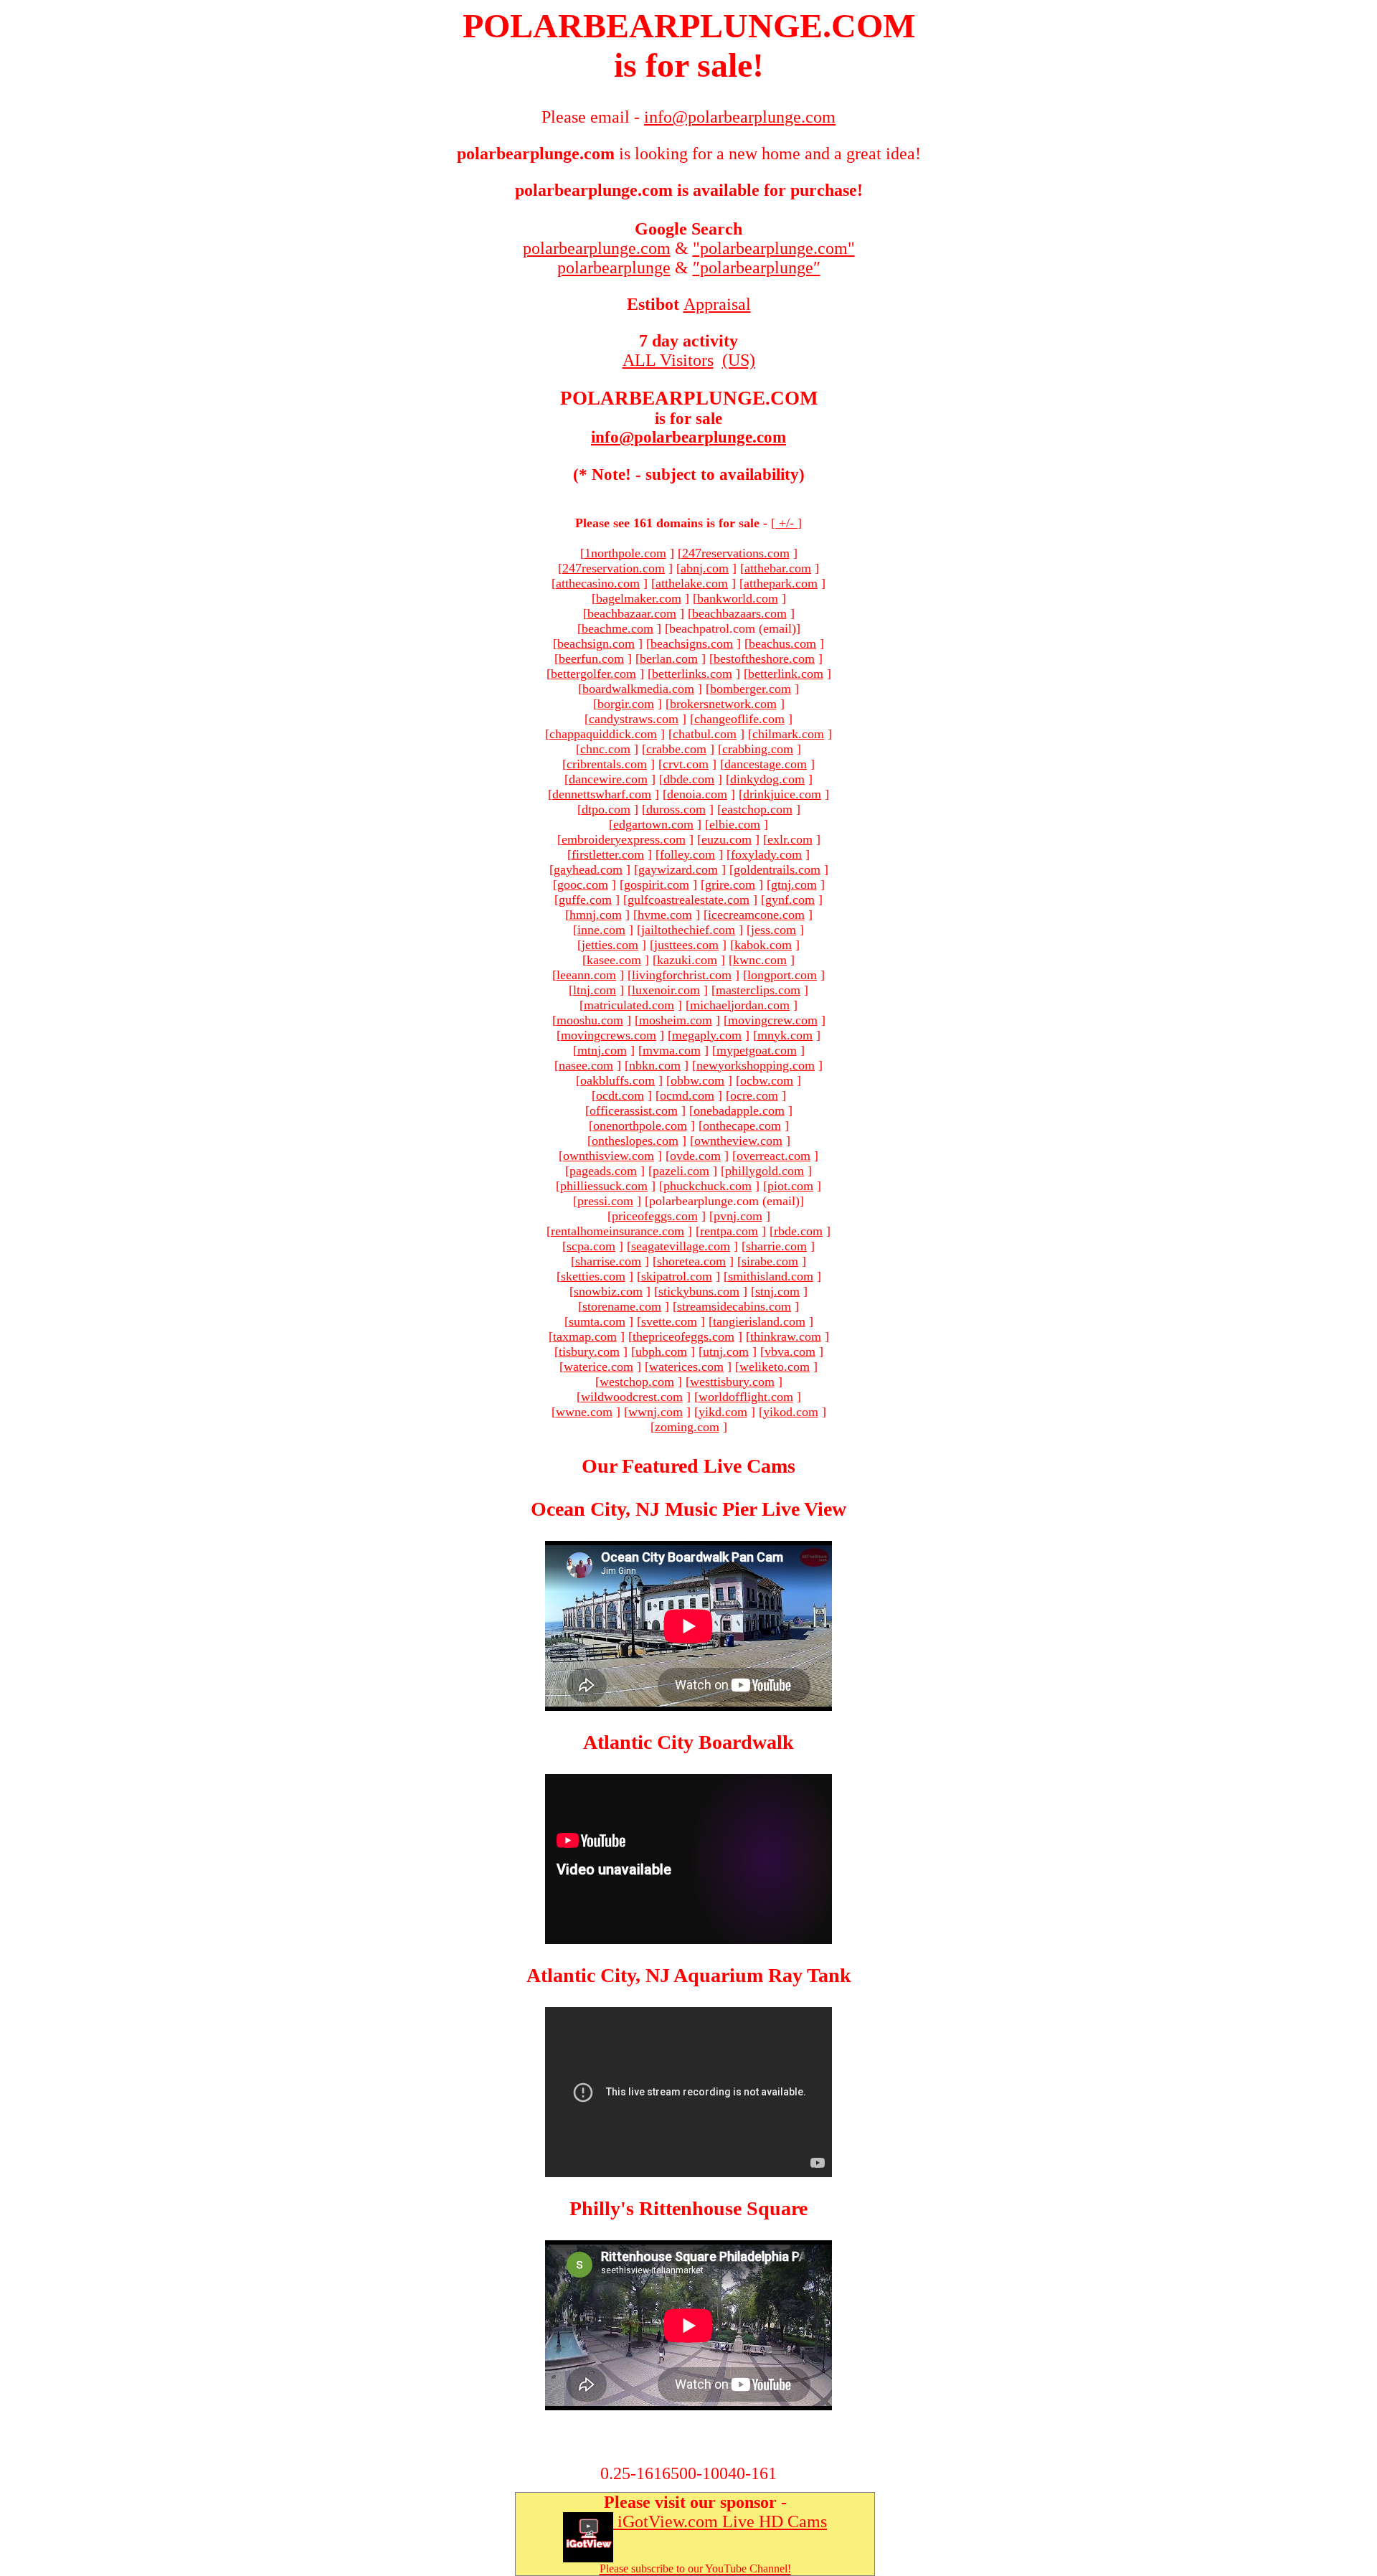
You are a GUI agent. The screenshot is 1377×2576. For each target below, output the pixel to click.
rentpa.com (729, 1231)
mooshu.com (590, 1020)
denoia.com (697, 794)
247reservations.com (736, 553)
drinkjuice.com (782, 794)
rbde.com (798, 1231)
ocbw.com (767, 1080)
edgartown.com (653, 824)
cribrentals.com (607, 764)
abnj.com (705, 568)
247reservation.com (614, 568)
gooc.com (583, 884)
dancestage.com (766, 764)
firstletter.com (608, 854)
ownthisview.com (609, 1156)
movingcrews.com (609, 1035)
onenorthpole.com (640, 1126)
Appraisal (717, 304)
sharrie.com (776, 1246)
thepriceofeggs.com (683, 1336)
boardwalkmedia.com (638, 689)
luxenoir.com (666, 990)
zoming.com (687, 1427)
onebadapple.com (739, 1110)
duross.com (676, 809)
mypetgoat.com (757, 1050)
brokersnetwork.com (723, 704)
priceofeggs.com (655, 1216)
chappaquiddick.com (603, 734)
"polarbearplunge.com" (774, 248)
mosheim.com (676, 1020)
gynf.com (790, 900)
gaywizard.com (678, 869)
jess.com (773, 930)
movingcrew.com (773, 1020)
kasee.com (614, 960)
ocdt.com (620, 1095)
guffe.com (585, 900)
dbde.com (689, 779)
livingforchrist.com (682, 975)
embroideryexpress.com (624, 839)
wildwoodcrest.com (632, 1397)
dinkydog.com (767, 779)
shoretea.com (691, 1261)
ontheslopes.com (635, 1141)
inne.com (601, 930)
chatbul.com (705, 734)
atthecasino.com (598, 583)
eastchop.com (757, 809)
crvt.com (686, 764)
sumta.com (597, 1321)
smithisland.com (771, 1276)
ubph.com (661, 1351)
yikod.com (791, 1412)
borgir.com (626, 704)
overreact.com (773, 1156)
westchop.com (637, 1382)
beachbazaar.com (632, 613)
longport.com (782, 975)
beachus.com (782, 643)
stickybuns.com (699, 1291)
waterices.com (686, 1367)
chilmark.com (788, 734)
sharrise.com (608, 1261)
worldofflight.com (746, 1397)
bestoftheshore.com (764, 659)
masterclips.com (758, 990)
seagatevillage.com (681, 1246)
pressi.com (605, 1201)
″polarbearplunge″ (757, 268)
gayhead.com (588, 869)
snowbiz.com (608, 1291)
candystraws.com (634, 719)
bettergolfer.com (593, 674)
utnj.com (726, 1351)
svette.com (669, 1321)
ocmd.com (687, 1095)
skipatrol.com (677, 1276)
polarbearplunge (614, 268)
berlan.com (669, 659)
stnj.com (777, 1291)
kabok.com (763, 945)
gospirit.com (657, 884)
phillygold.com (765, 1171)
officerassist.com (634, 1110)
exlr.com (790, 839)
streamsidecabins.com (734, 1306)
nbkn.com (655, 1065)
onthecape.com (742, 1126)
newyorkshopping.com (756, 1065)
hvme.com (665, 915)
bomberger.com (751, 689)
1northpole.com (625, 553)
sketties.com (593, 1276)
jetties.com (610, 945)
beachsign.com (596, 643)
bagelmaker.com (639, 598)
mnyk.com (785, 1035)
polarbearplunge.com (597, 248)
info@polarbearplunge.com (688, 437)
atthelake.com (692, 583)
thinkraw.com (786, 1336)
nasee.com (586, 1065)
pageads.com (603, 1171)
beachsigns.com (692, 643)
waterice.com (598, 1367)
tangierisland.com (759, 1321)
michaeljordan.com (740, 1005)
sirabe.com (770, 1261)
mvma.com (672, 1050)
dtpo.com (606, 809)
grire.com (730, 884)
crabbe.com (676, 749)
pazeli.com (681, 1171)
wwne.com (584, 1412)
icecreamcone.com (756, 915)
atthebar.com (778, 568)
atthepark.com (781, 583)
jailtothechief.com (688, 930)
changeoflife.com (739, 719)
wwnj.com (656, 1412)
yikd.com (723, 1412)
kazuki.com (687, 960)
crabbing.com (758, 749)
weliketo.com (775, 1367)
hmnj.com (596, 915)
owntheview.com (738, 1141)
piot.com (790, 1186)
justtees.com (686, 945)
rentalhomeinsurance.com (617, 1231)
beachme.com (617, 628)
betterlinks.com (692, 674)
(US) (739, 360)
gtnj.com (794, 884)
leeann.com (586, 975)
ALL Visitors (668, 360)
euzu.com (727, 839)
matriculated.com (629, 1005)
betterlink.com (786, 674)
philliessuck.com (604, 1186)
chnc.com (605, 749)
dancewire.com (608, 779)
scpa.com (591, 1246)
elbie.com (735, 824)
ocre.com (754, 1095)
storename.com (622, 1306)
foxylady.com (766, 854)
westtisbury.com (732, 1382)
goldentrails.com (777, 869)
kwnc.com (760, 960)
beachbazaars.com (739, 613)
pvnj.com (738, 1216)
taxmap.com (585, 1336)
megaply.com (707, 1035)
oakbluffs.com (617, 1080)
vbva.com (790, 1351)
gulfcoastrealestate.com (688, 900)
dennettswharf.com (602, 794)
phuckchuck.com (708, 1186)
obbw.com (697, 1080)
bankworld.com (738, 598)
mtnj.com (602, 1050)
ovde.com (695, 1156)
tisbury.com (589, 1351)
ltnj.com (595, 990)
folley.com (687, 854)
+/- (786, 523)
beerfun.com (591, 659)
